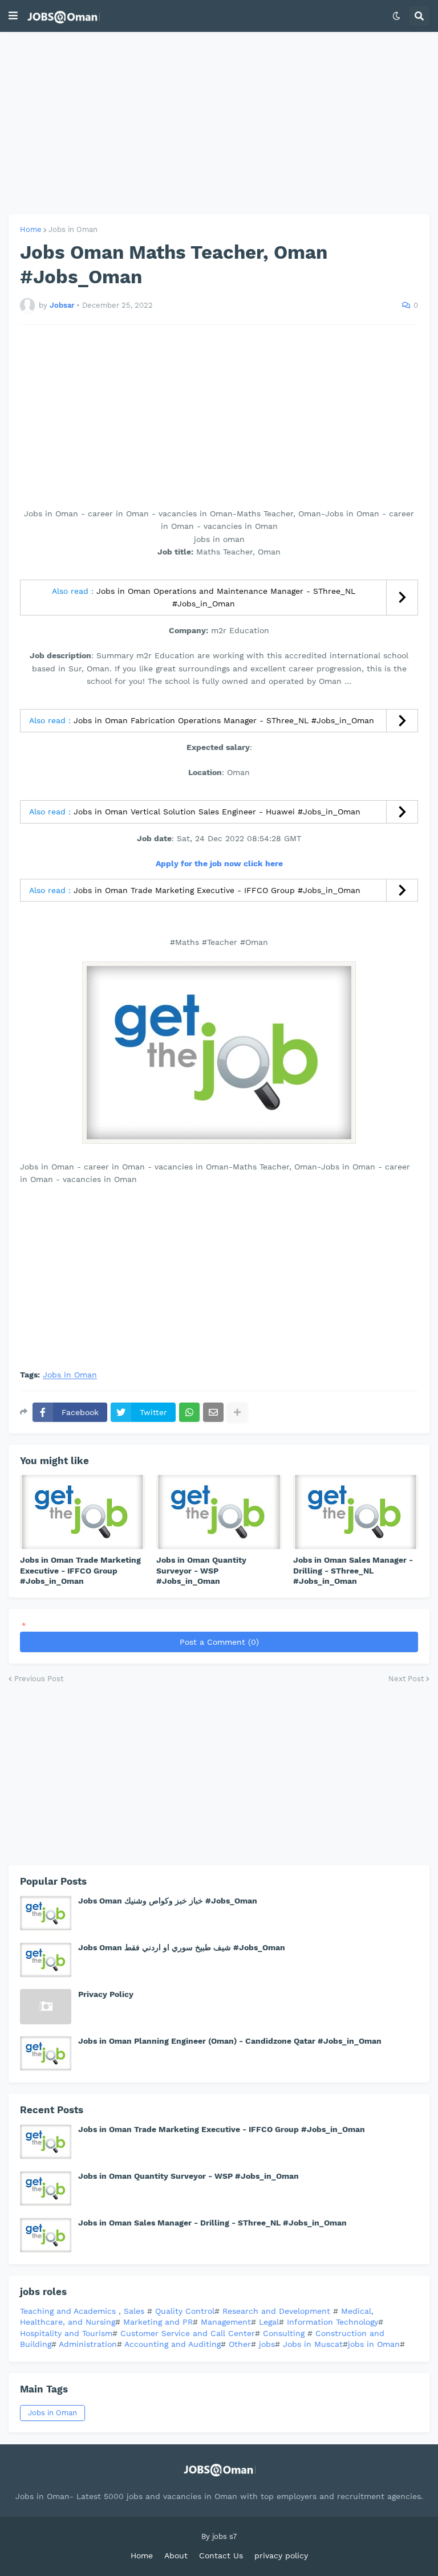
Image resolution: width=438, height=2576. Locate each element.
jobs (267, 2344)
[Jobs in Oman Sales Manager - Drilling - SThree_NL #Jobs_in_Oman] (356, 1512)
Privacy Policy (106, 1994)
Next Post (406, 1679)
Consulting (285, 2333)
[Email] (213, 1412)
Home (31, 229)
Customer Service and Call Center (188, 2333)
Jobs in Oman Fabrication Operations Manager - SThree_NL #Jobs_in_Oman (224, 720)
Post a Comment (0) (219, 1642)
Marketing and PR (158, 2322)
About (176, 2555)
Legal (269, 2322)
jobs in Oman (374, 2344)
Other (240, 2344)
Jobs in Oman (73, 229)
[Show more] (237, 1412)
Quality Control (183, 2311)
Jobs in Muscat (313, 2344)
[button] (13, 16)
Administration (88, 2344)
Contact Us (221, 2555)
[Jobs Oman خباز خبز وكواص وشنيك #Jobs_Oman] (46, 1913)
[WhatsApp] (189, 1412)
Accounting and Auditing (173, 2344)
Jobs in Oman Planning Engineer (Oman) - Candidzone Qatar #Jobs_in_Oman (230, 2041)
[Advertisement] (219, 123)
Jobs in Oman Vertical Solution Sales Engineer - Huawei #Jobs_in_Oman (217, 812)
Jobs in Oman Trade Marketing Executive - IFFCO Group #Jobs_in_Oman (217, 890)
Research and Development (278, 2311)
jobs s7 (224, 2536)
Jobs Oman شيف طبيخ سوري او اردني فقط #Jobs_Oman (182, 1947)
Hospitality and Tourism (66, 2333)
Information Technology (332, 2322)
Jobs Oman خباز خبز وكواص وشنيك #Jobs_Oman (168, 1901)
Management (226, 2322)
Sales (135, 2311)
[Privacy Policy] (46, 2007)
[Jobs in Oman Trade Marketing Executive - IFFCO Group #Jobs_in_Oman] (82, 1512)
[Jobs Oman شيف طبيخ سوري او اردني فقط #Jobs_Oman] (46, 1960)
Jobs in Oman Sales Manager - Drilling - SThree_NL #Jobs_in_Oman (353, 1570)
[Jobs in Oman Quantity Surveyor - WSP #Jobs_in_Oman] (219, 1512)
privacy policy (281, 2555)
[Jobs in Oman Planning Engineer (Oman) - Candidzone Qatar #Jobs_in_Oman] (46, 2053)
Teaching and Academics (68, 2311)
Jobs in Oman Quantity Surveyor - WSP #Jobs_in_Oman (201, 1570)
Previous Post (39, 1679)
